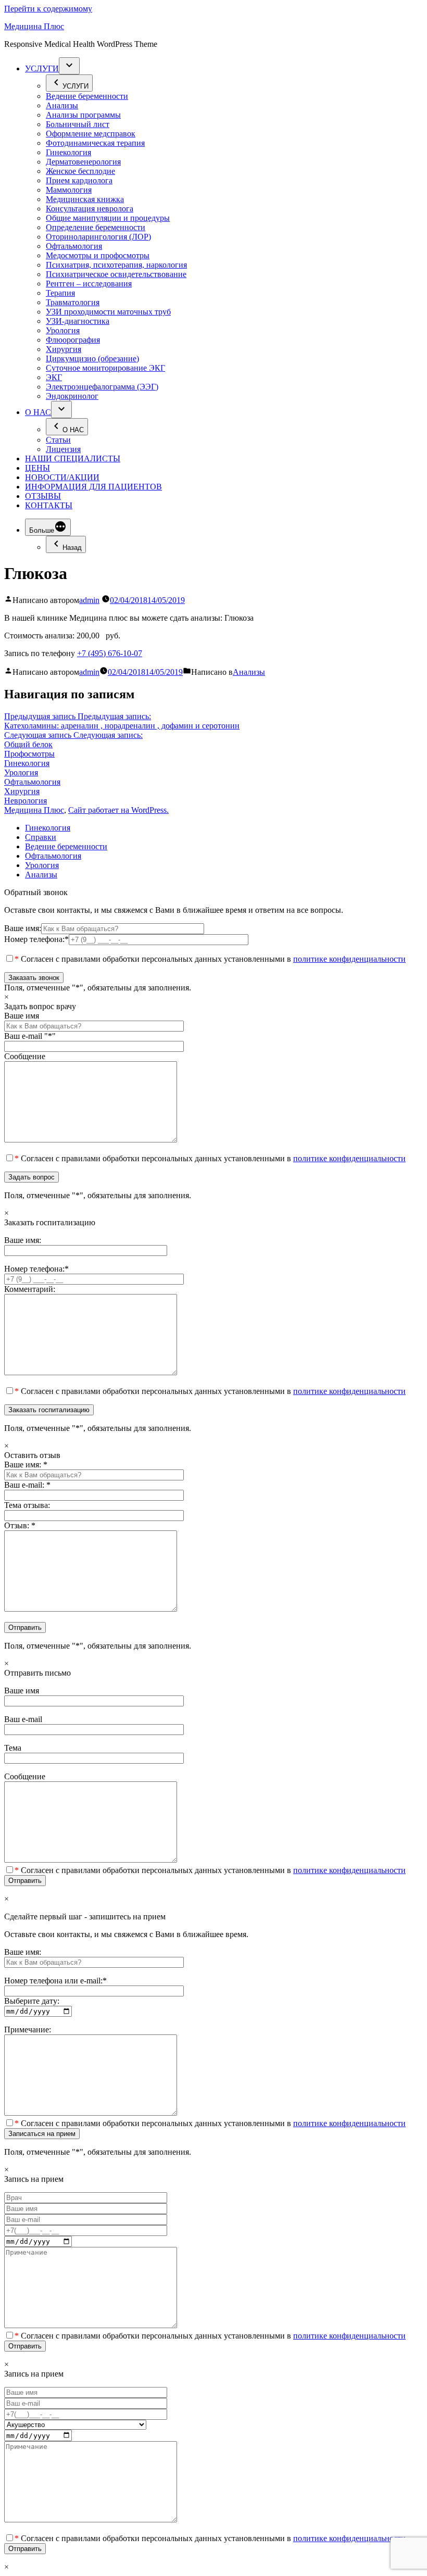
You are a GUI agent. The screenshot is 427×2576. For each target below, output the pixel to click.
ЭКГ (54, 377)
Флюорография (73, 340)
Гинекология (68, 152)
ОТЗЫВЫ (43, 496)
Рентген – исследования (89, 284)
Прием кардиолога (79, 180)
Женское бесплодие (80, 171)
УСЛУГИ (42, 68)
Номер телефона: (36, 939)
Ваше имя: (23, 928)
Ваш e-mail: (27, 1485)
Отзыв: (20, 1525)
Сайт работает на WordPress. (118, 810)
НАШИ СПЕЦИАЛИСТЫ (73, 458)
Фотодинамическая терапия (95, 143)
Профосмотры (29, 754)
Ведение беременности (87, 96)
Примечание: (28, 2030)
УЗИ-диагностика (78, 321)
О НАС (38, 412)
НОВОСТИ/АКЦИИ (62, 477)
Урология (63, 330)
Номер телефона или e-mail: (55, 1981)
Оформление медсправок (91, 134)
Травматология (73, 302)
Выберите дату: (32, 2001)
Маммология (69, 190)
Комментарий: (30, 1289)
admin (89, 600)
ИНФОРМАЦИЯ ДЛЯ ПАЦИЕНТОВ (93, 487)
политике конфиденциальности (349, 959)
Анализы (62, 105)
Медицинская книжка (85, 199)
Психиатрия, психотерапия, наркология (116, 265)
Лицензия (63, 449)
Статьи (58, 440)
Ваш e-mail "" (30, 1036)
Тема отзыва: (27, 1505)
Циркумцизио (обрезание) (92, 359)
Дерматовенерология (83, 162)
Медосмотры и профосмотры (98, 255)
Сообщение (25, 1056)
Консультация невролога (90, 209)
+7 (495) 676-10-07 (110, 653)
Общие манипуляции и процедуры (108, 218)
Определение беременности (96, 227)
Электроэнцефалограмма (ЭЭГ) (102, 387)
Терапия (60, 293)
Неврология (26, 801)
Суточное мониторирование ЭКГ (105, 368)
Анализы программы (83, 115)
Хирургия (64, 349)
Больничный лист (78, 124)
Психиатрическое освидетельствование (116, 274)
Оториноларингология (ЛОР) (98, 237)
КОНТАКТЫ (49, 505)
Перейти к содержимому (48, 9)
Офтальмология (74, 246)
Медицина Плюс (34, 26)
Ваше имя (22, 1016)
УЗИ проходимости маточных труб (108, 312)
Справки (41, 837)
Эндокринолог (72, 396)
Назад (72, 548)
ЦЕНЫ (37, 468)
